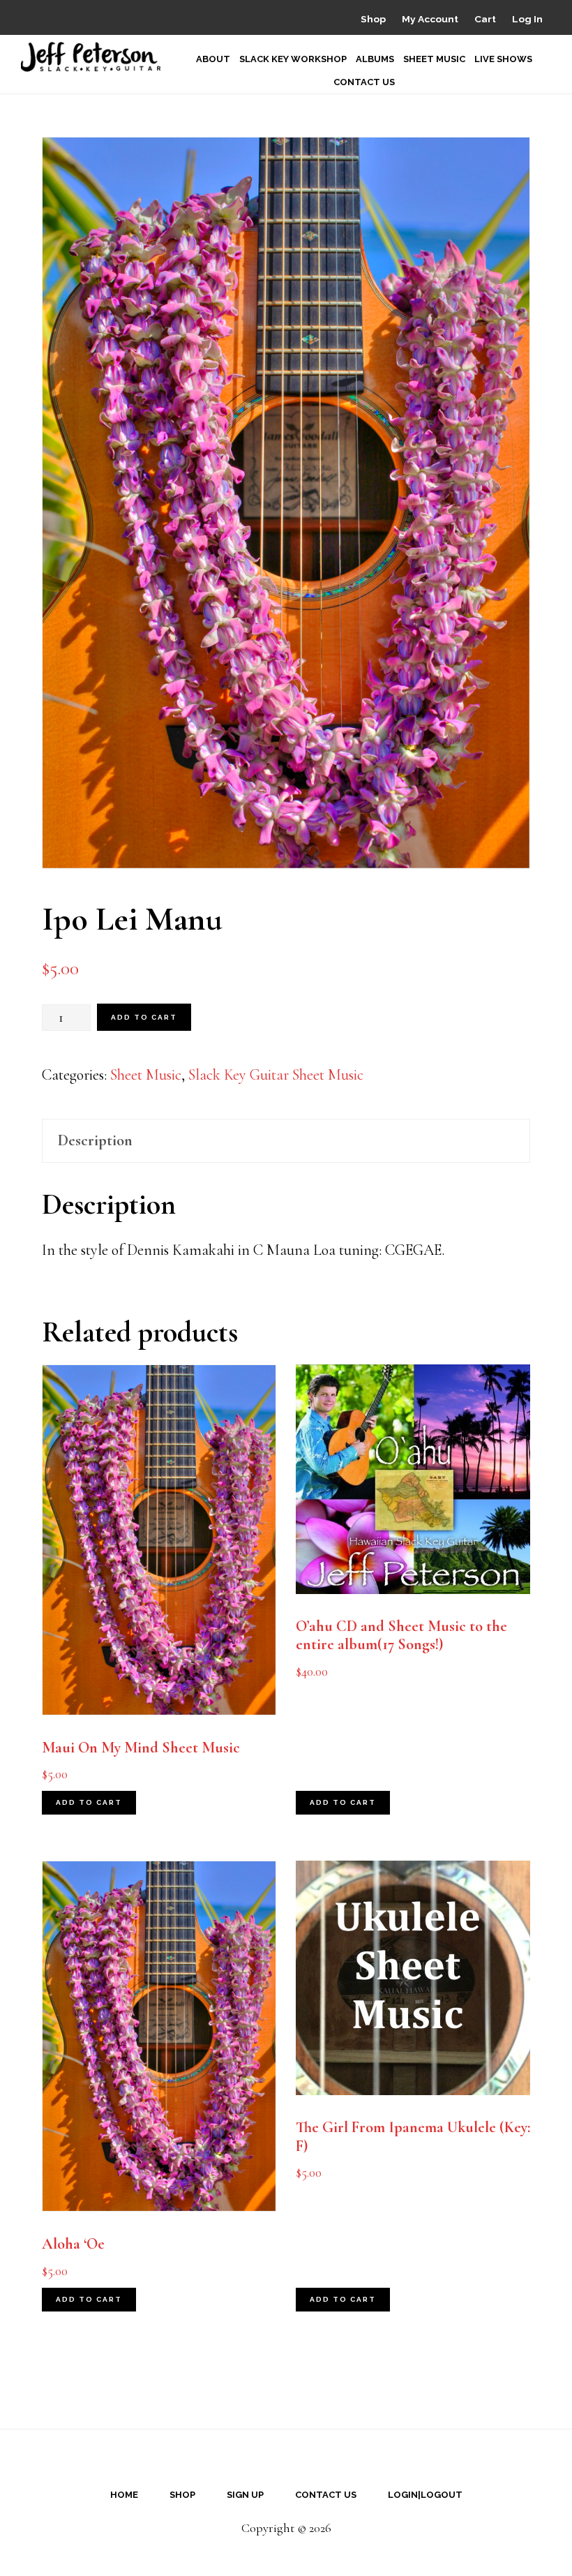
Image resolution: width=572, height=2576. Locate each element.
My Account (430, 19)
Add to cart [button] (89, 1802)
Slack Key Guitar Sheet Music (276, 1075)
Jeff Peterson (91, 57)
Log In (527, 19)
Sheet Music (146, 1075)
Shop (373, 19)
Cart (485, 19)
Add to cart (144, 1017)
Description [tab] (95, 1140)
